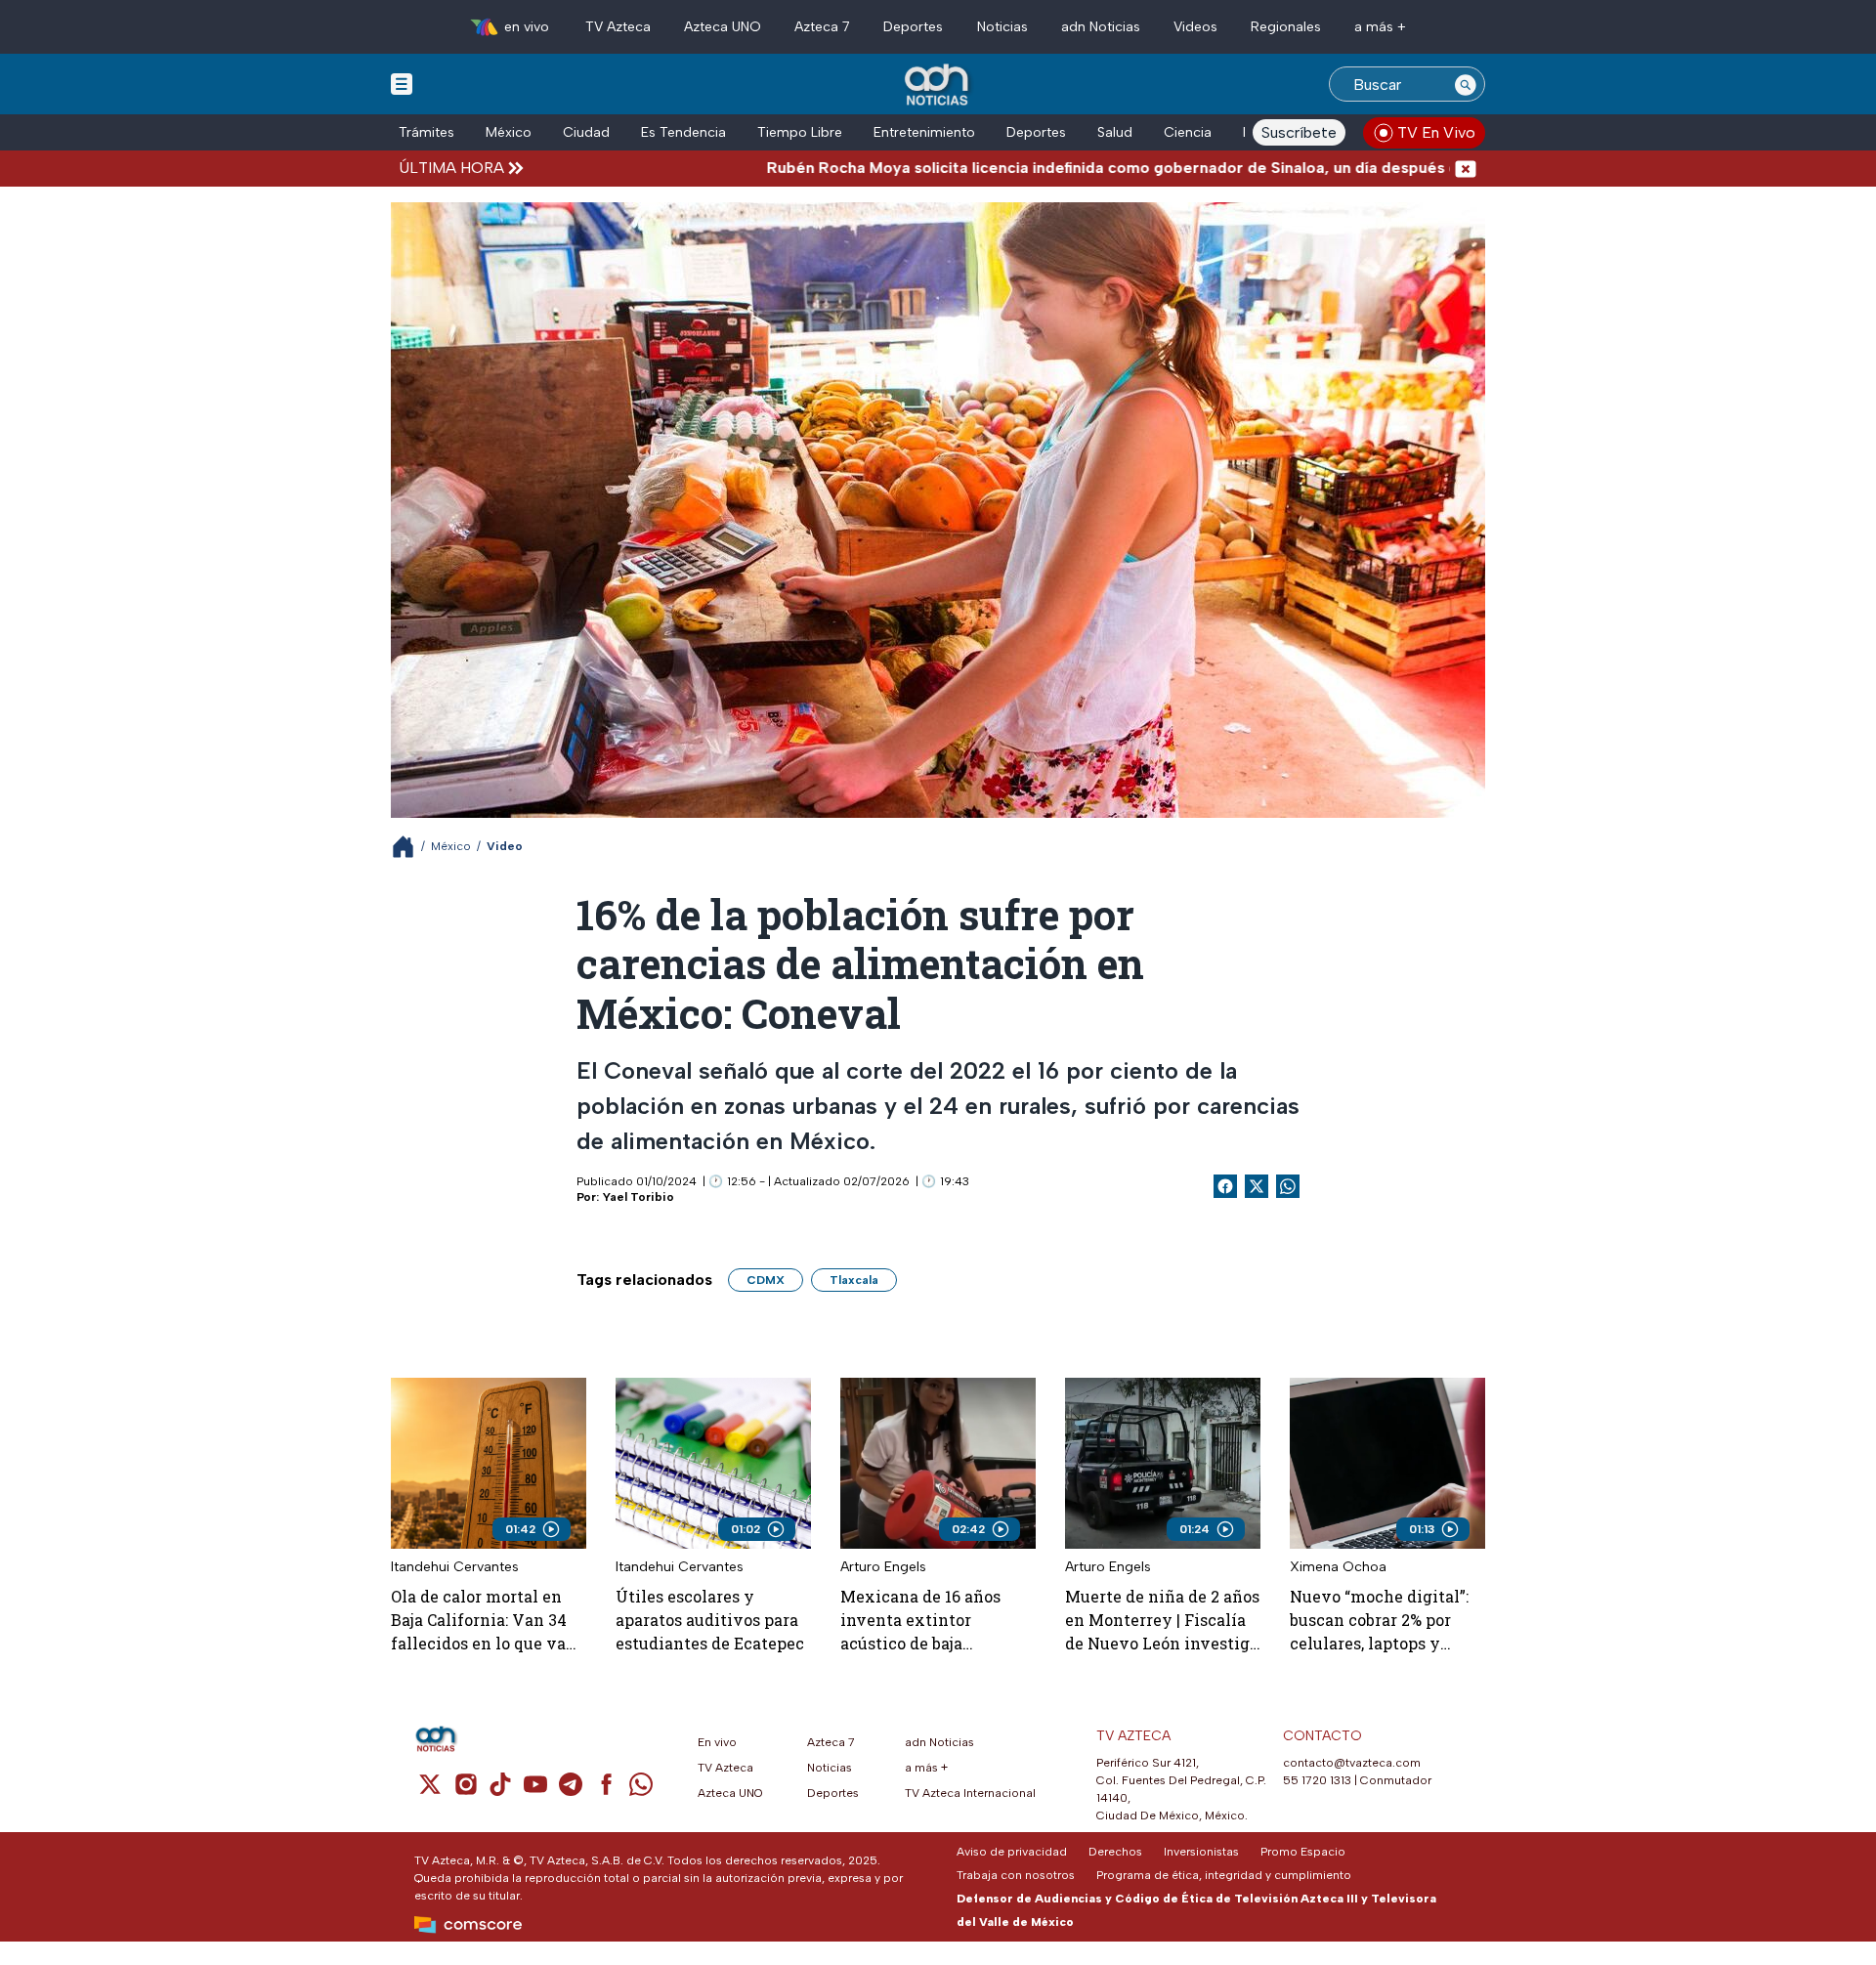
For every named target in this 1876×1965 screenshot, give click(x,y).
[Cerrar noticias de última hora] (1466, 168)
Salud (1115, 132)
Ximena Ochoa (1338, 1567)
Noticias (1002, 27)
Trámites (426, 132)
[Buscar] (1466, 84)
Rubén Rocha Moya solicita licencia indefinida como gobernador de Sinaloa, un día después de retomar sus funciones (1087, 168)
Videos (1195, 27)
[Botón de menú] (402, 83)
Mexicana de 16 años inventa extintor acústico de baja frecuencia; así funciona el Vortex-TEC (934, 1621)
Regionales (1286, 27)
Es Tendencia (683, 132)
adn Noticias (1101, 27)
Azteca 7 (822, 27)
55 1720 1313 (1317, 1780)
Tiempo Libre (800, 132)
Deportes (913, 27)
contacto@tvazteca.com (1352, 1763)
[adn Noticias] (938, 85)
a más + (1380, 27)
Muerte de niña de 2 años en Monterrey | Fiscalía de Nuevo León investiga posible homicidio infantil (1162, 1621)
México (509, 132)
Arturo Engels (883, 1567)
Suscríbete (1299, 132)
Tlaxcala (854, 1280)
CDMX (766, 1280)
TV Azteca (618, 27)
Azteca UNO (723, 27)
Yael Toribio (639, 1197)
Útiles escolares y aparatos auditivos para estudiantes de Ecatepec (710, 1620)
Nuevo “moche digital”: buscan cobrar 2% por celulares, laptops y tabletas (1379, 1621)
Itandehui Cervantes (455, 1567)
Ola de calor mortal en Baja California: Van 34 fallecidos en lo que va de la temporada (479, 1621)
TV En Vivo (1436, 132)
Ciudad (586, 132)
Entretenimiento (924, 132)
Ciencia (1188, 132)
